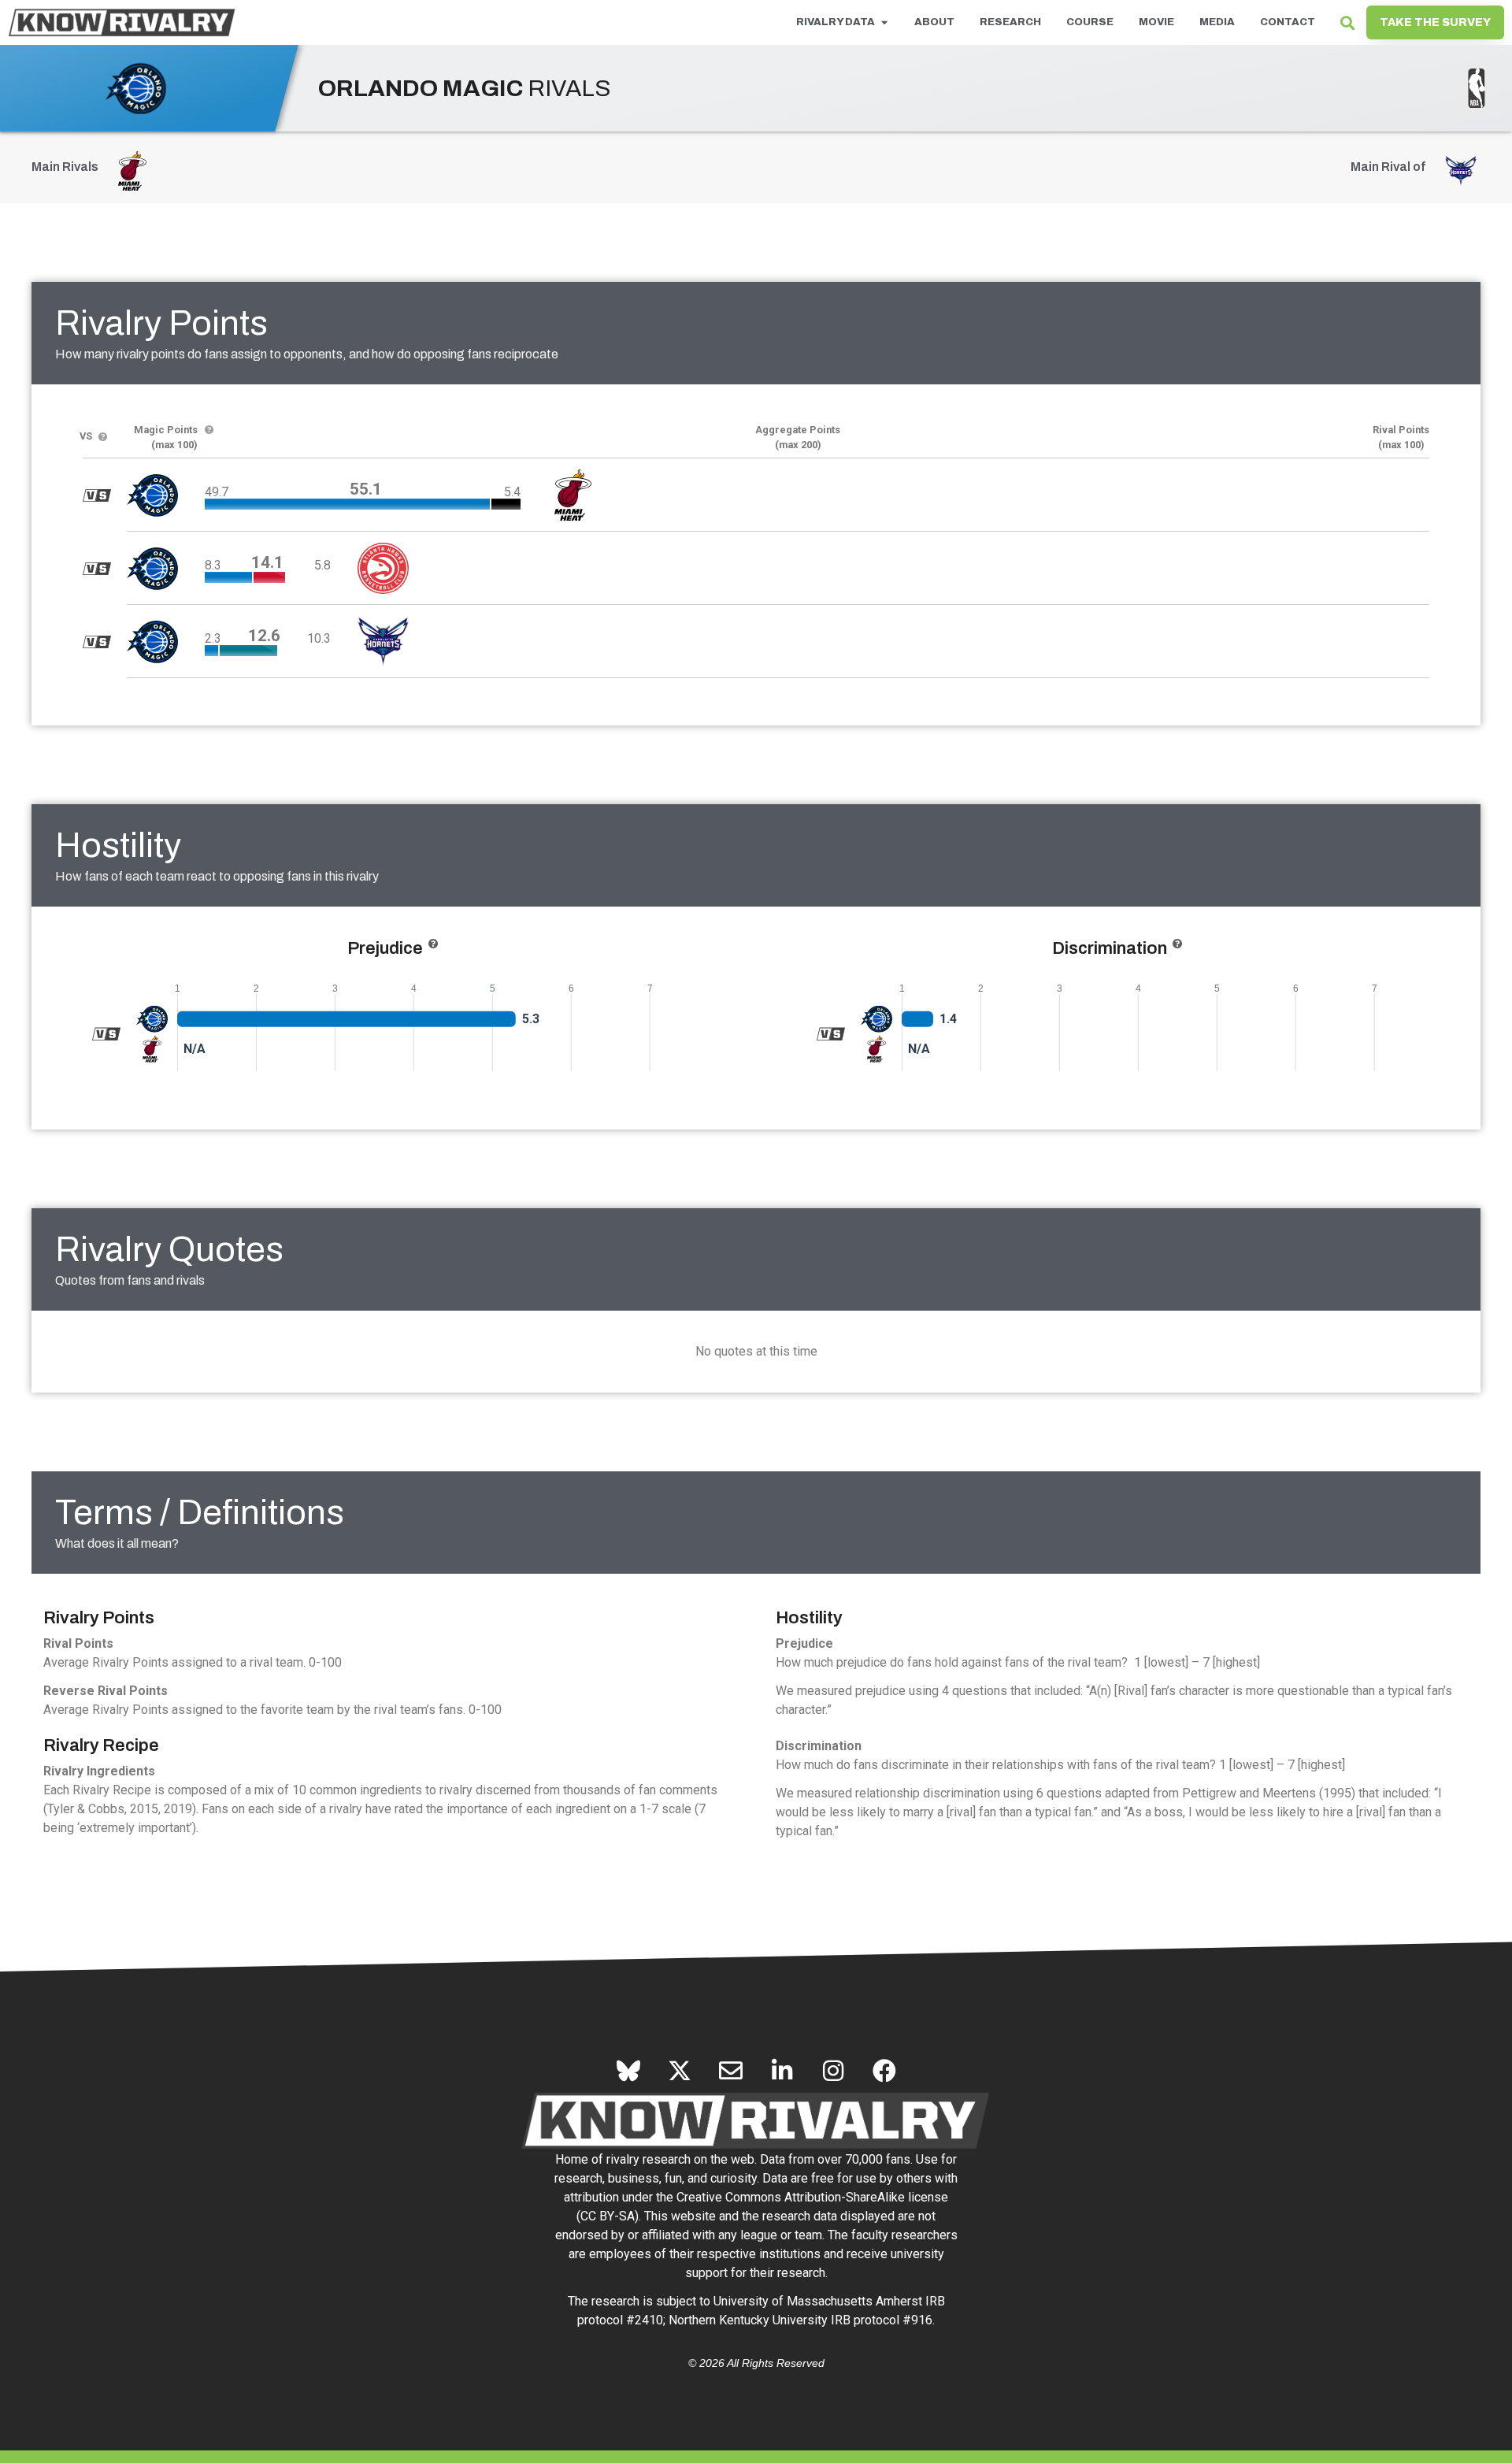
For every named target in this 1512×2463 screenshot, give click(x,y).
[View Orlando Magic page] (152, 1018)
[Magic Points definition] (209, 430)
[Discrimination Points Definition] (1177, 944)
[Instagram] (833, 2071)
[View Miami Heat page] (152, 1048)
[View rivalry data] (106, 1033)
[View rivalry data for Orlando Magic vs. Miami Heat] (97, 495)
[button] (1347, 22)
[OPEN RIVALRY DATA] (884, 23)
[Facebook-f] (884, 2071)
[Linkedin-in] (782, 2071)
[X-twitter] (680, 2071)
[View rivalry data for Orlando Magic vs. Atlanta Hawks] (97, 569)
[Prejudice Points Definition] (433, 944)
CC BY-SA (608, 2216)
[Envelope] (731, 2071)
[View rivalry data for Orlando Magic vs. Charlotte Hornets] (97, 642)
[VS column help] (103, 438)
